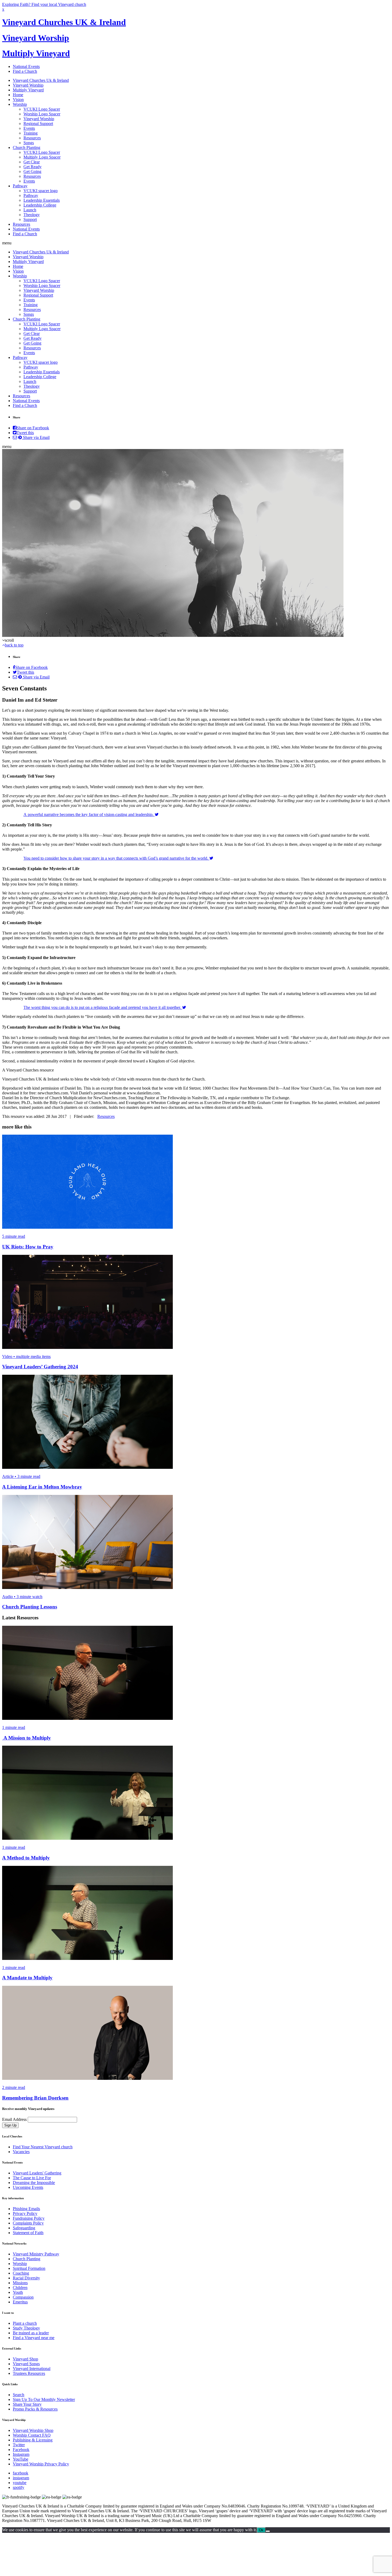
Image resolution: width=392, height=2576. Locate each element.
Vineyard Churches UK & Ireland (64, 22)
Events (29, 128)
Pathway (20, 186)
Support (30, 219)
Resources (32, 138)
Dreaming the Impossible (34, 2183)
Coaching (21, 2273)
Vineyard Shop (25, 2359)
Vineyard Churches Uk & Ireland (41, 80)
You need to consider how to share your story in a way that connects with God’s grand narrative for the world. (116, 858)
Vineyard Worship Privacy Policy (41, 2464)
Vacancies (21, 2152)
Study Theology (26, 2328)
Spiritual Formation (29, 2268)
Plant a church (25, 2323)
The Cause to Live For (32, 2178)
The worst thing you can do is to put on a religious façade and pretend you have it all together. (103, 1007)
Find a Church (25, 71)
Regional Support (38, 124)
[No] (268, 2531)
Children (20, 2288)
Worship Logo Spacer (42, 114)
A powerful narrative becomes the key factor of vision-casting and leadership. (89, 814)
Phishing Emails (26, 2209)
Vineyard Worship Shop (33, 2430)
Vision (18, 100)
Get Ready (33, 167)
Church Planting (27, 147)
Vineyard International (32, 2369)
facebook (21, 2473)
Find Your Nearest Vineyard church (43, 2147)
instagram (21, 2478)
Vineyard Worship (36, 38)
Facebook (21, 2450)
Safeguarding (24, 2228)
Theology (32, 215)
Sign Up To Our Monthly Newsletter (44, 2399)
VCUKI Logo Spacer (42, 109)
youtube (20, 2483)
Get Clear (32, 162)
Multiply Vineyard (36, 53)
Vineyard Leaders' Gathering (37, 2173)
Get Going (32, 171)
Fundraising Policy (29, 2218)
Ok (261, 2530)
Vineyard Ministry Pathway (36, 2254)
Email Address (14, 2119)
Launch (30, 210)
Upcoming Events (28, 2187)
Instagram (21, 2454)
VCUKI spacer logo (41, 191)
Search (19, 2395)
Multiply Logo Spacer (42, 157)
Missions (20, 2283)
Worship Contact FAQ (32, 2435)
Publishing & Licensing (33, 2440)
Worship (20, 104)
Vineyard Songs (26, 2364)
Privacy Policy (25, 2213)
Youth (18, 2292)
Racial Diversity (26, 2278)
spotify (19, 2487)
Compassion (23, 2297)
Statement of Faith (28, 2233)
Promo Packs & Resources (35, 2409)
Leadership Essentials (42, 200)
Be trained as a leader (31, 2333)
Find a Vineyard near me (34, 2338)
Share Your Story (27, 2404)
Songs (29, 143)
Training (31, 133)
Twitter (19, 2445)
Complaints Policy (28, 2223)
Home (18, 95)
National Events (26, 66)
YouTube (21, 2459)
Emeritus (20, 2302)
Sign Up (10, 2125)
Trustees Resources (29, 2373)
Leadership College (40, 205)
